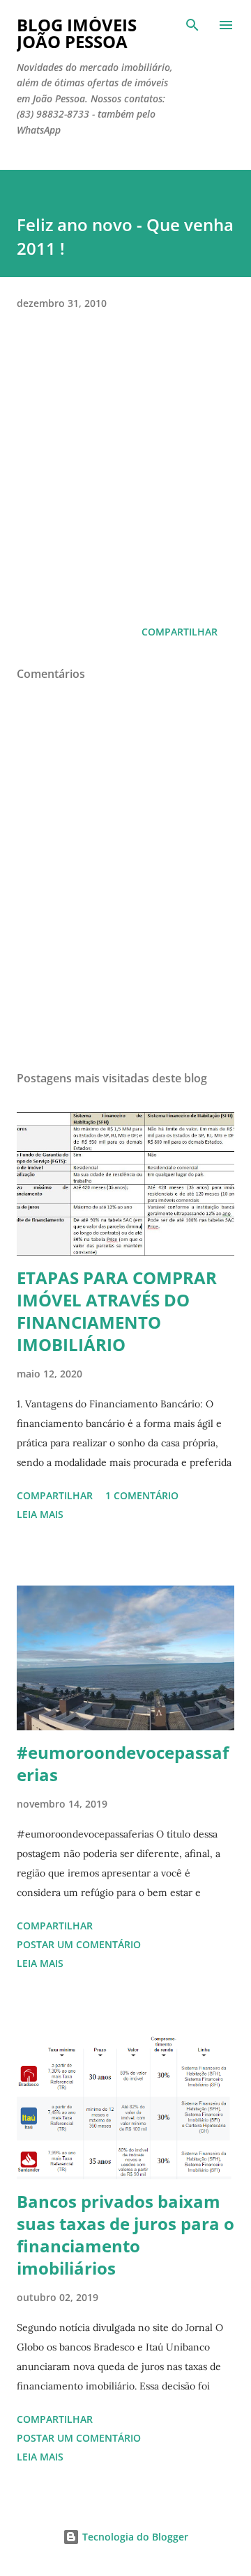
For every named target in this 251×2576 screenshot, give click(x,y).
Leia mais (40, 1514)
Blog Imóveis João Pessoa (77, 33)
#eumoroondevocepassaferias (123, 1763)
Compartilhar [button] (180, 632)
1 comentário (142, 1495)
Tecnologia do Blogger (134, 2537)
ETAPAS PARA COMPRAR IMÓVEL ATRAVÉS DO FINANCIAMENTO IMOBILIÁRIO (117, 1311)
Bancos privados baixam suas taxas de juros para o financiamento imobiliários (125, 2235)
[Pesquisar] (192, 25)
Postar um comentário (79, 1944)
